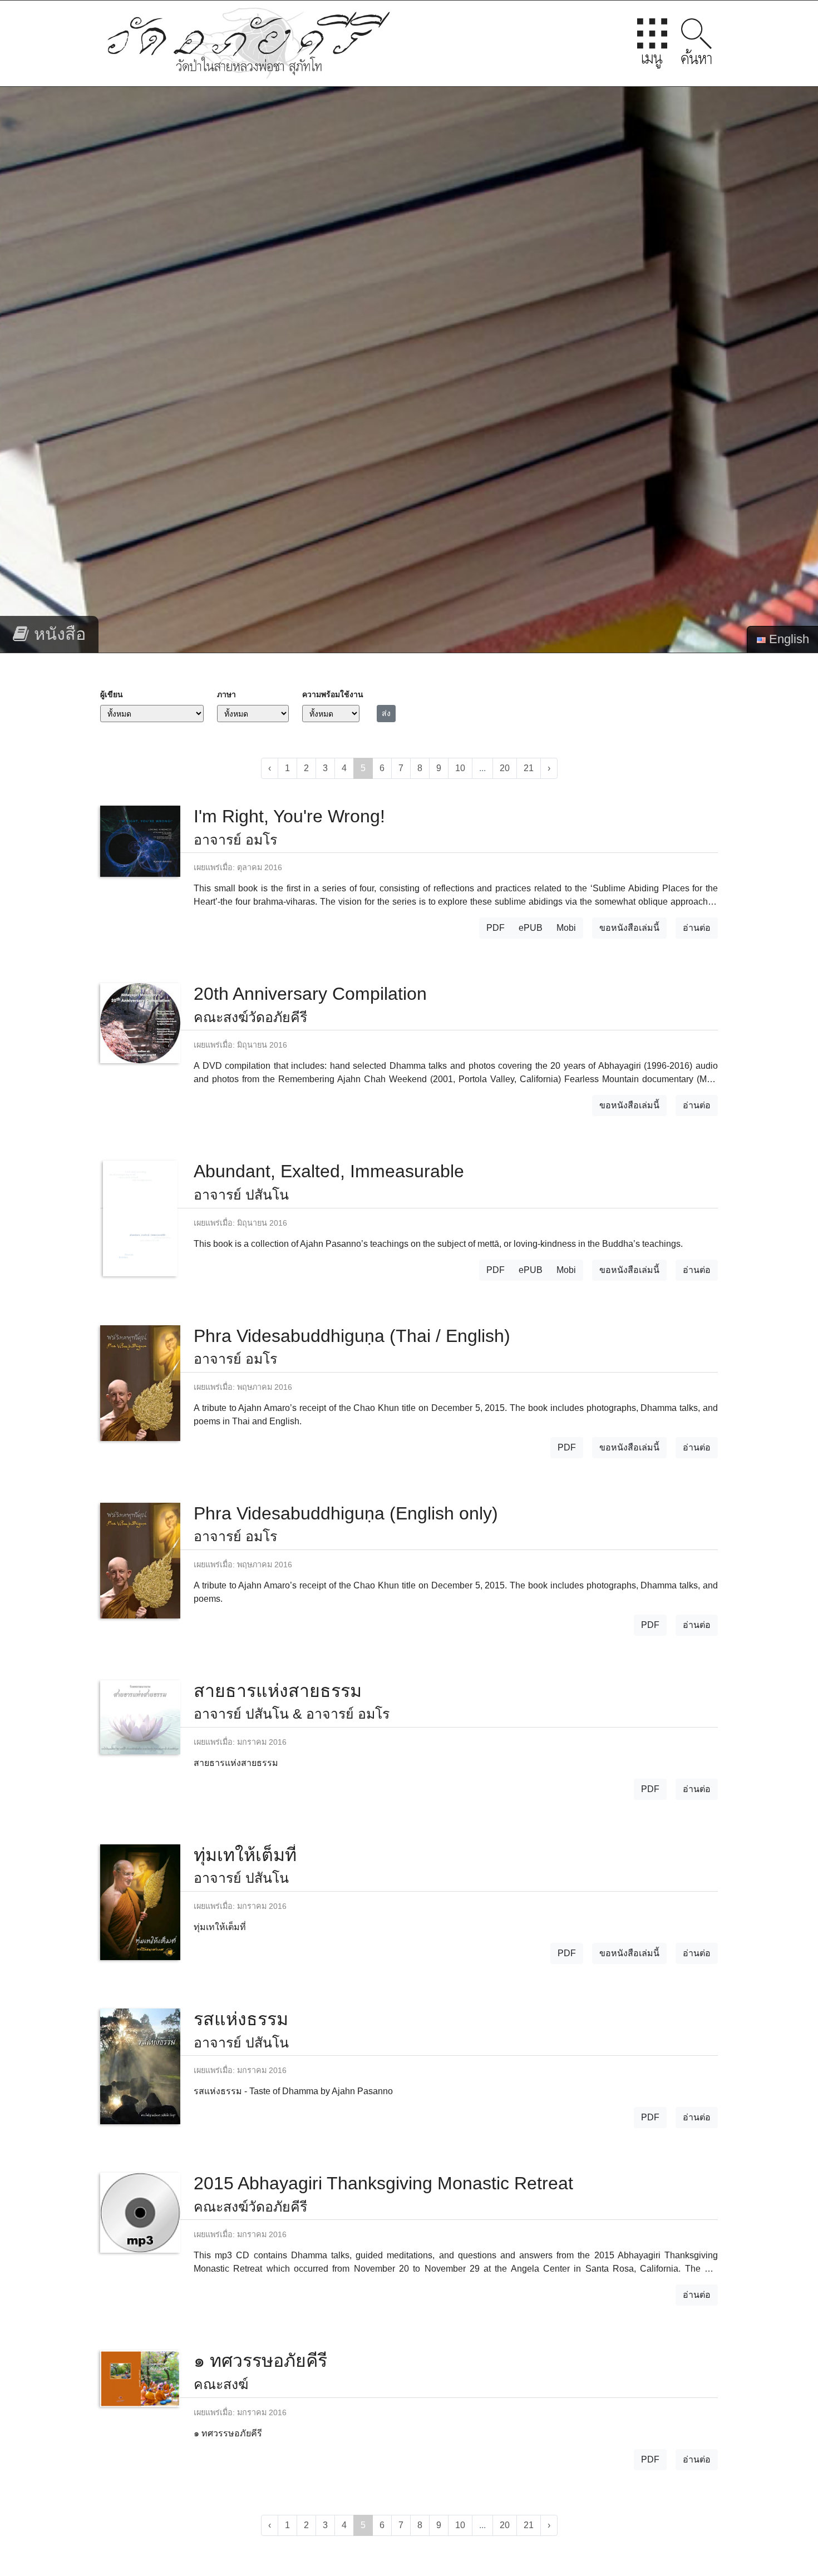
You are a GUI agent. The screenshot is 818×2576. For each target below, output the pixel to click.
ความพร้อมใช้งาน (333, 694)
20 (505, 768)
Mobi (566, 928)
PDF (496, 928)
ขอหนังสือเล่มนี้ (629, 928)
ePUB (531, 928)
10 (460, 768)
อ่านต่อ (697, 928)
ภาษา (226, 694)
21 (529, 768)
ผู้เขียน (112, 694)
